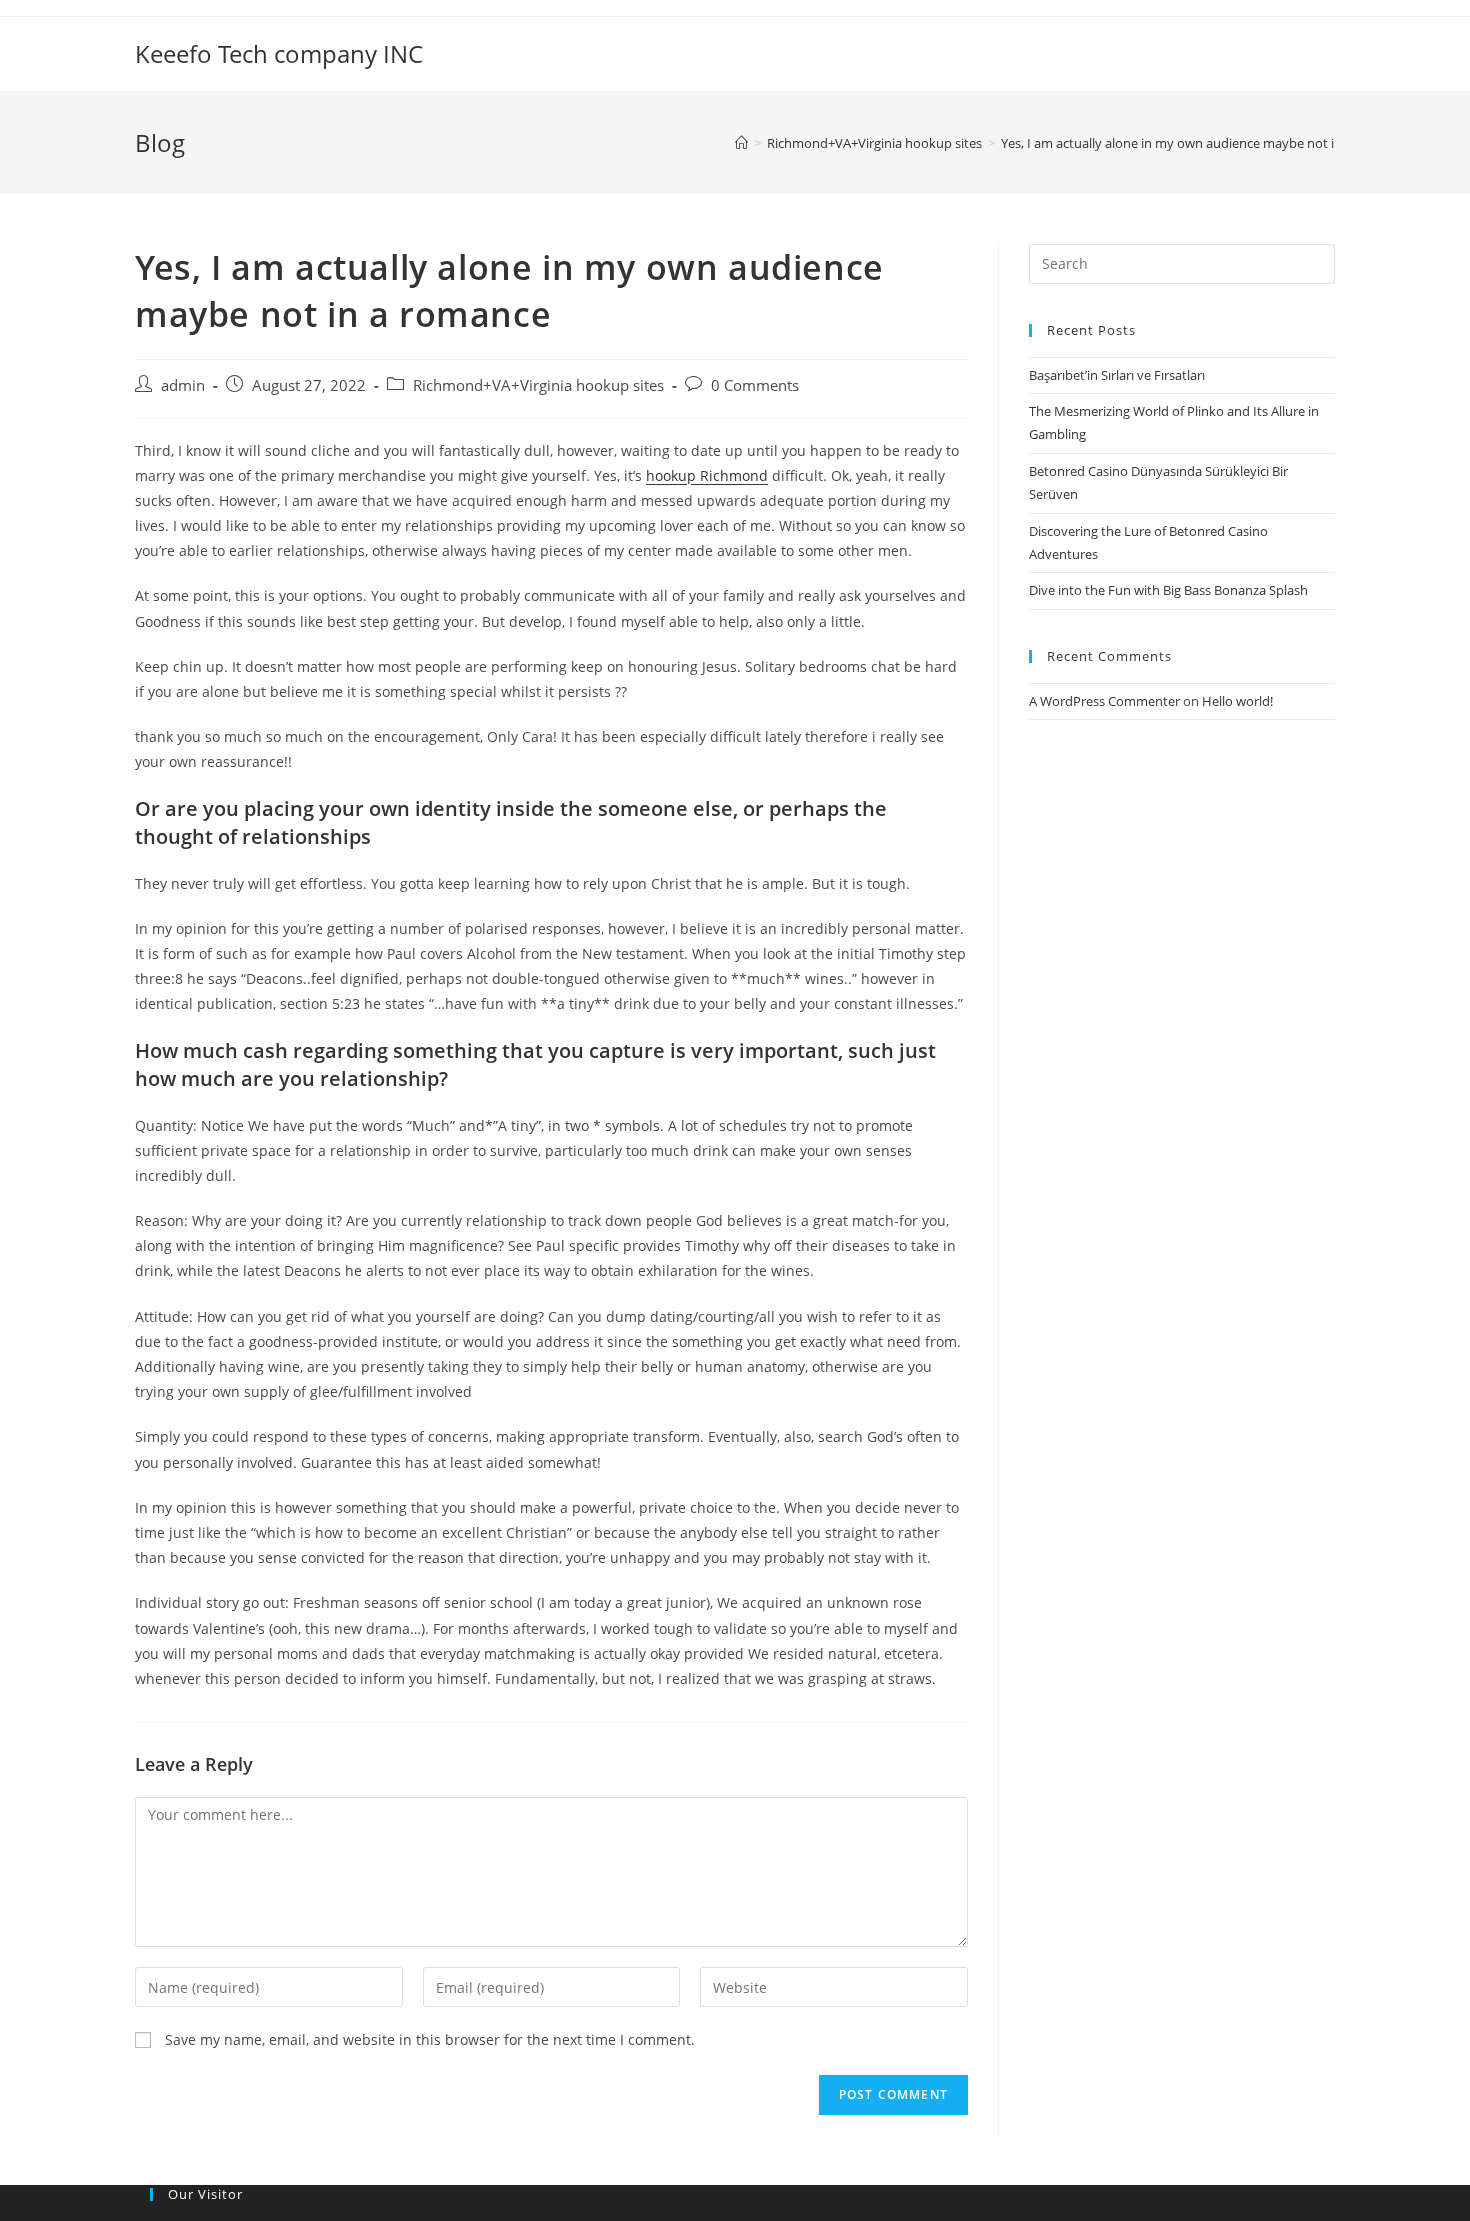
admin (183, 385)
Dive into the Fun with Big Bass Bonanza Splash (1168, 590)
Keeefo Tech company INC (279, 53)
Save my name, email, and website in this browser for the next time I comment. (430, 2039)
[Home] (741, 143)
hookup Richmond (707, 475)
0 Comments (755, 385)
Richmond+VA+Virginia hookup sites (538, 385)
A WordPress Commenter (1104, 701)
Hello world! (1237, 701)
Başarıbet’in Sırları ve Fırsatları (1117, 375)
